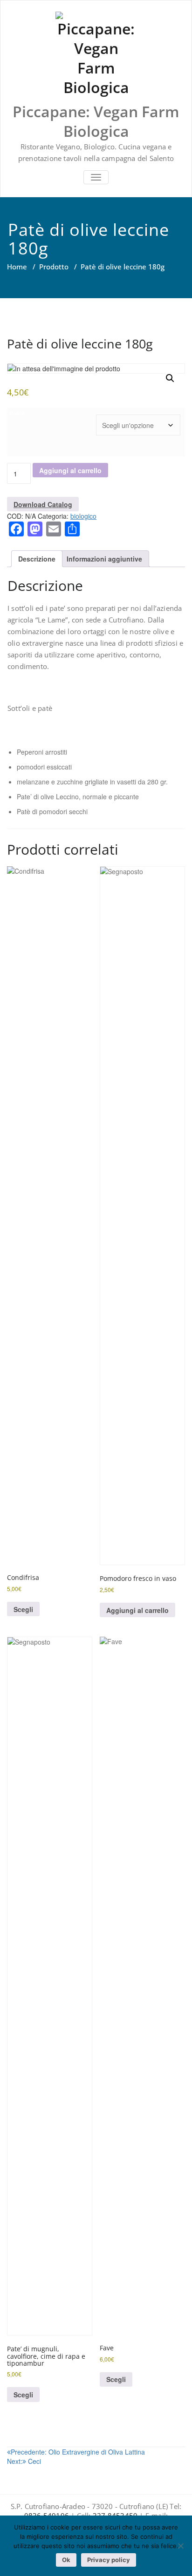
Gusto (17, 412)
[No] (180, 2546)
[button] (170, 378)
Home (17, 267)
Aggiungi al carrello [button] (137, 1610)
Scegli (23, 1609)
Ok (66, 2560)
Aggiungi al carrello (70, 470)
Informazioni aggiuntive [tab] (104, 559)
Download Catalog (43, 504)
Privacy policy (109, 2560)
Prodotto (54, 267)
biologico (83, 516)
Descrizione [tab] (37, 559)
